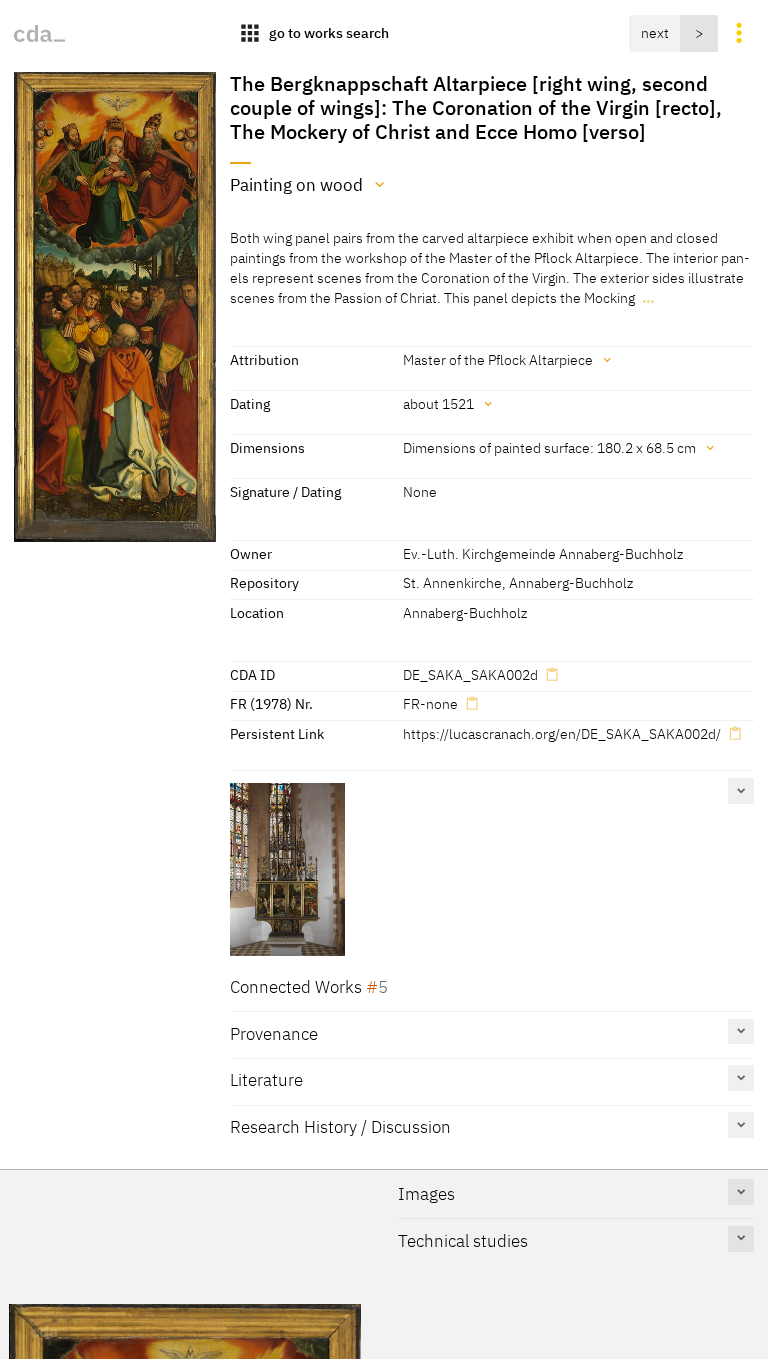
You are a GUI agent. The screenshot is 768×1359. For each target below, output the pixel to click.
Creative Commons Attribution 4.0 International (400, 1334)
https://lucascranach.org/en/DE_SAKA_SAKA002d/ (562, 733)
